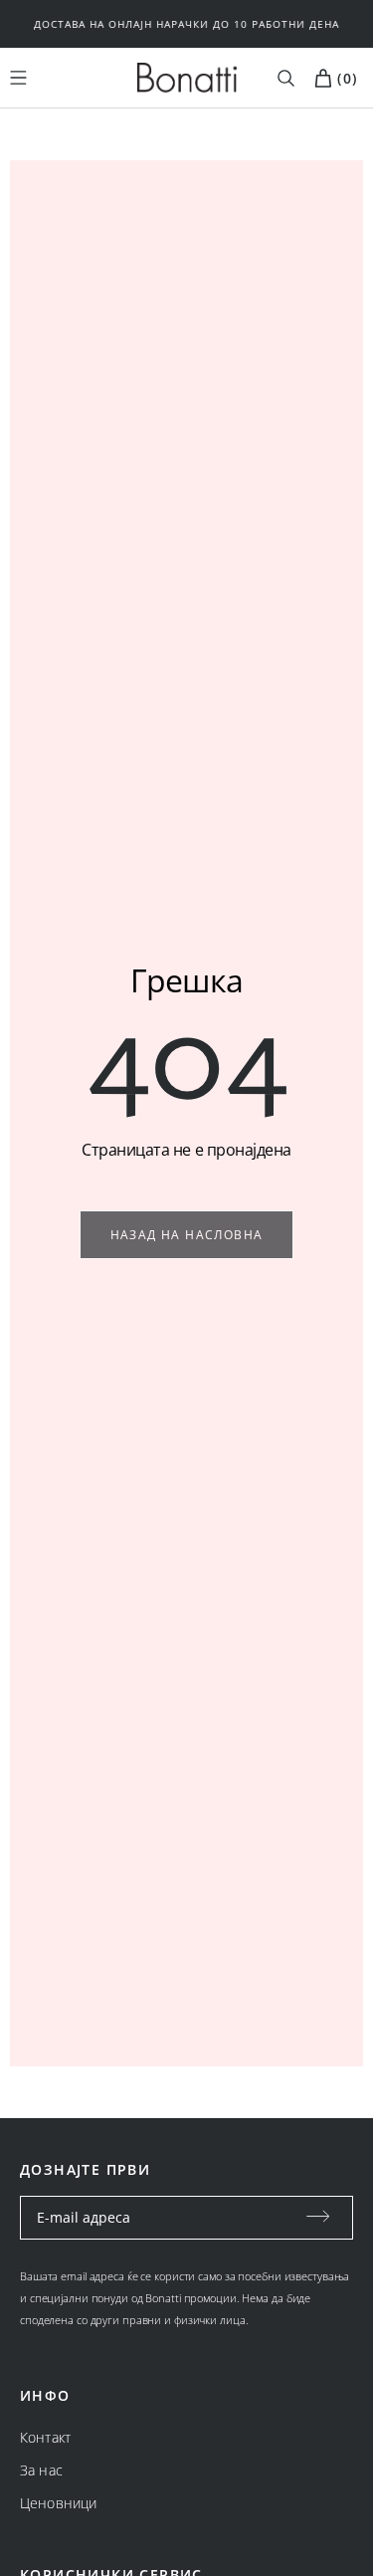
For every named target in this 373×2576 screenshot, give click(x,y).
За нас (41, 2470)
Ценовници (58, 2503)
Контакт (45, 2437)
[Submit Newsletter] (318, 2218)
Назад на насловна (187, 1235)
